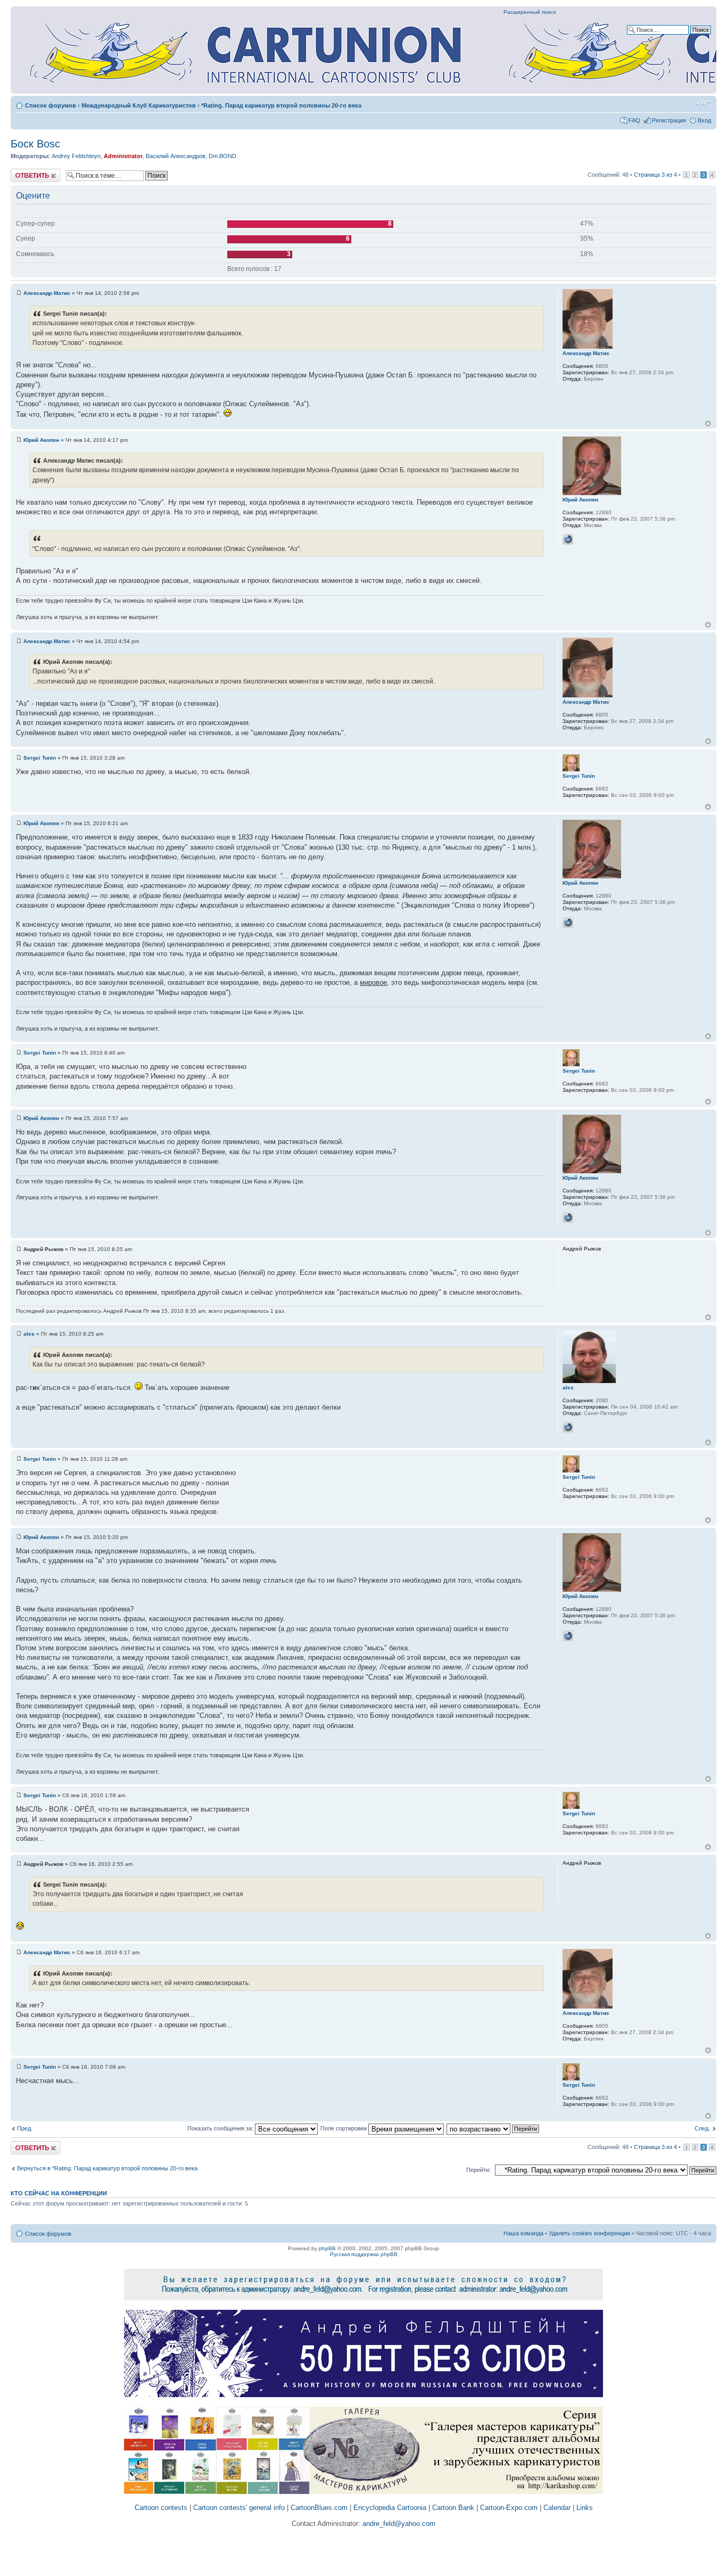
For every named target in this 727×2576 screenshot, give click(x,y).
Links (585, 2508)
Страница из (655, 175)
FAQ (634, 120)
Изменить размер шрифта (703, 103)
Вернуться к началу (708, 423)
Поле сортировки (344, 2128)
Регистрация (669, 120)
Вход (704, 120)
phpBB (327, 2248)
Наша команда (523, 2233)
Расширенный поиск (530, 12)
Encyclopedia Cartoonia (390, 2508)
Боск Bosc (35, 144)
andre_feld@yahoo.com (398, 2524)
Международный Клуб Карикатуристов (139, 105)
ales (29, 1334)
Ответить (23, 172)
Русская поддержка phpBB (364, 2254)
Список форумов (51, 105)
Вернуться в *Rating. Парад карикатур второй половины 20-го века (107, 2168)
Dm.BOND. (223, 156)
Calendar (557, 2508)
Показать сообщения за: (221, 2128)
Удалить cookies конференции (589, 2233)
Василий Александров (176, 156)
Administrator (123, 156)
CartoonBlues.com (319, 2508)
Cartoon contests (161, 2508)
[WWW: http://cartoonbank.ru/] (568, 1427)
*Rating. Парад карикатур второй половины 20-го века (281, 105)
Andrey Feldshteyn (76, 156)
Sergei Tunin (40, 758)
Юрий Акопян (41, 440)
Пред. (25, 2128)
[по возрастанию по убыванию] (493, 2128)
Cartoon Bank (453, 2508)
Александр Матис (47, 293)
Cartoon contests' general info (239, 2508)
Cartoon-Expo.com (509, 2508)
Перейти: (478, 2170)
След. (702, 2128)
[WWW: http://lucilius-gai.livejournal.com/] (568, 539)
